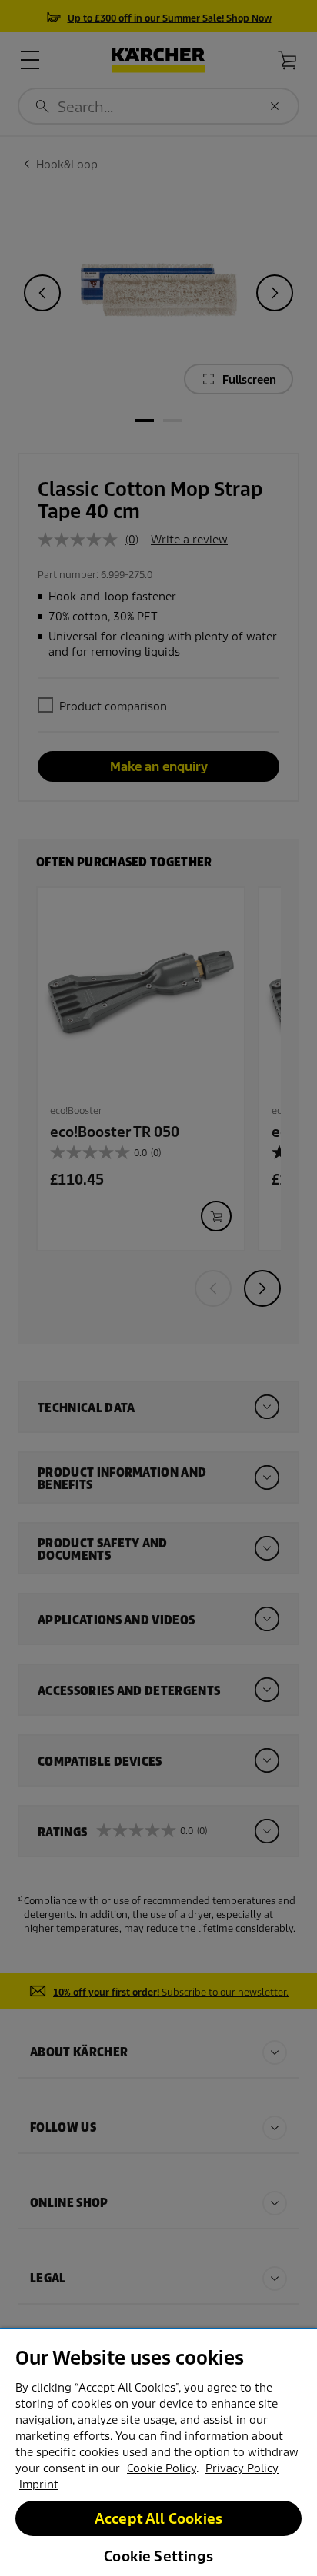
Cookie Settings (158, 2556)
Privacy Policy (242, 2468)
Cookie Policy (162, 2468)
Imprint (39, 2485)
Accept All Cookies (158, 2519)
